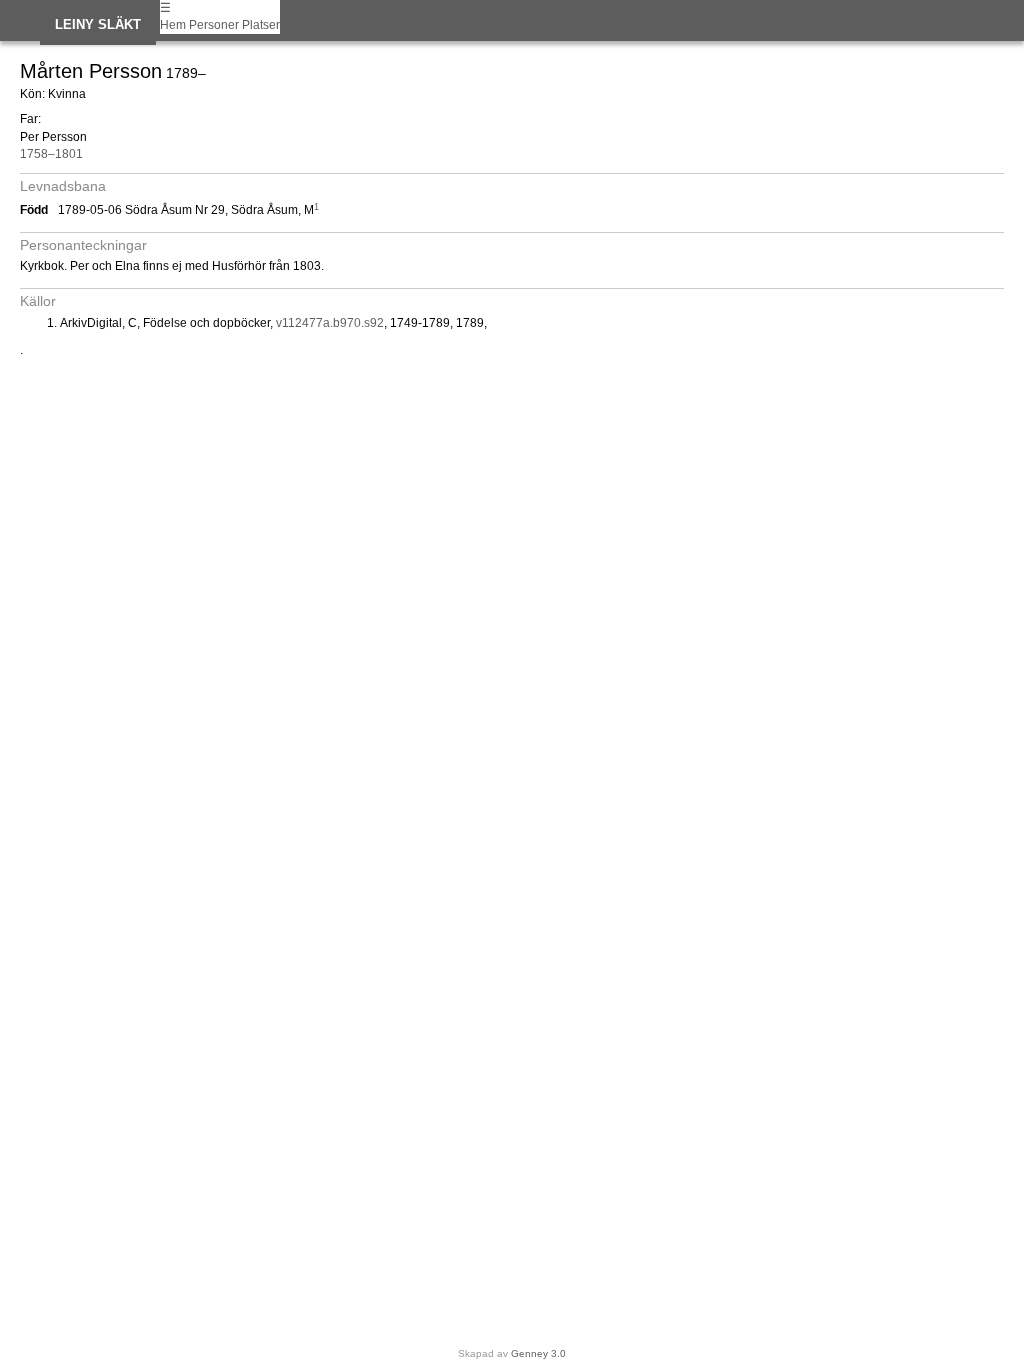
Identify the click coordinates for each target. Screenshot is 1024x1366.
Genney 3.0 (538, 1353)
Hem (173, 25)
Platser (261, 25)
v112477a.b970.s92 (330, 323)
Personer (214, 25)
